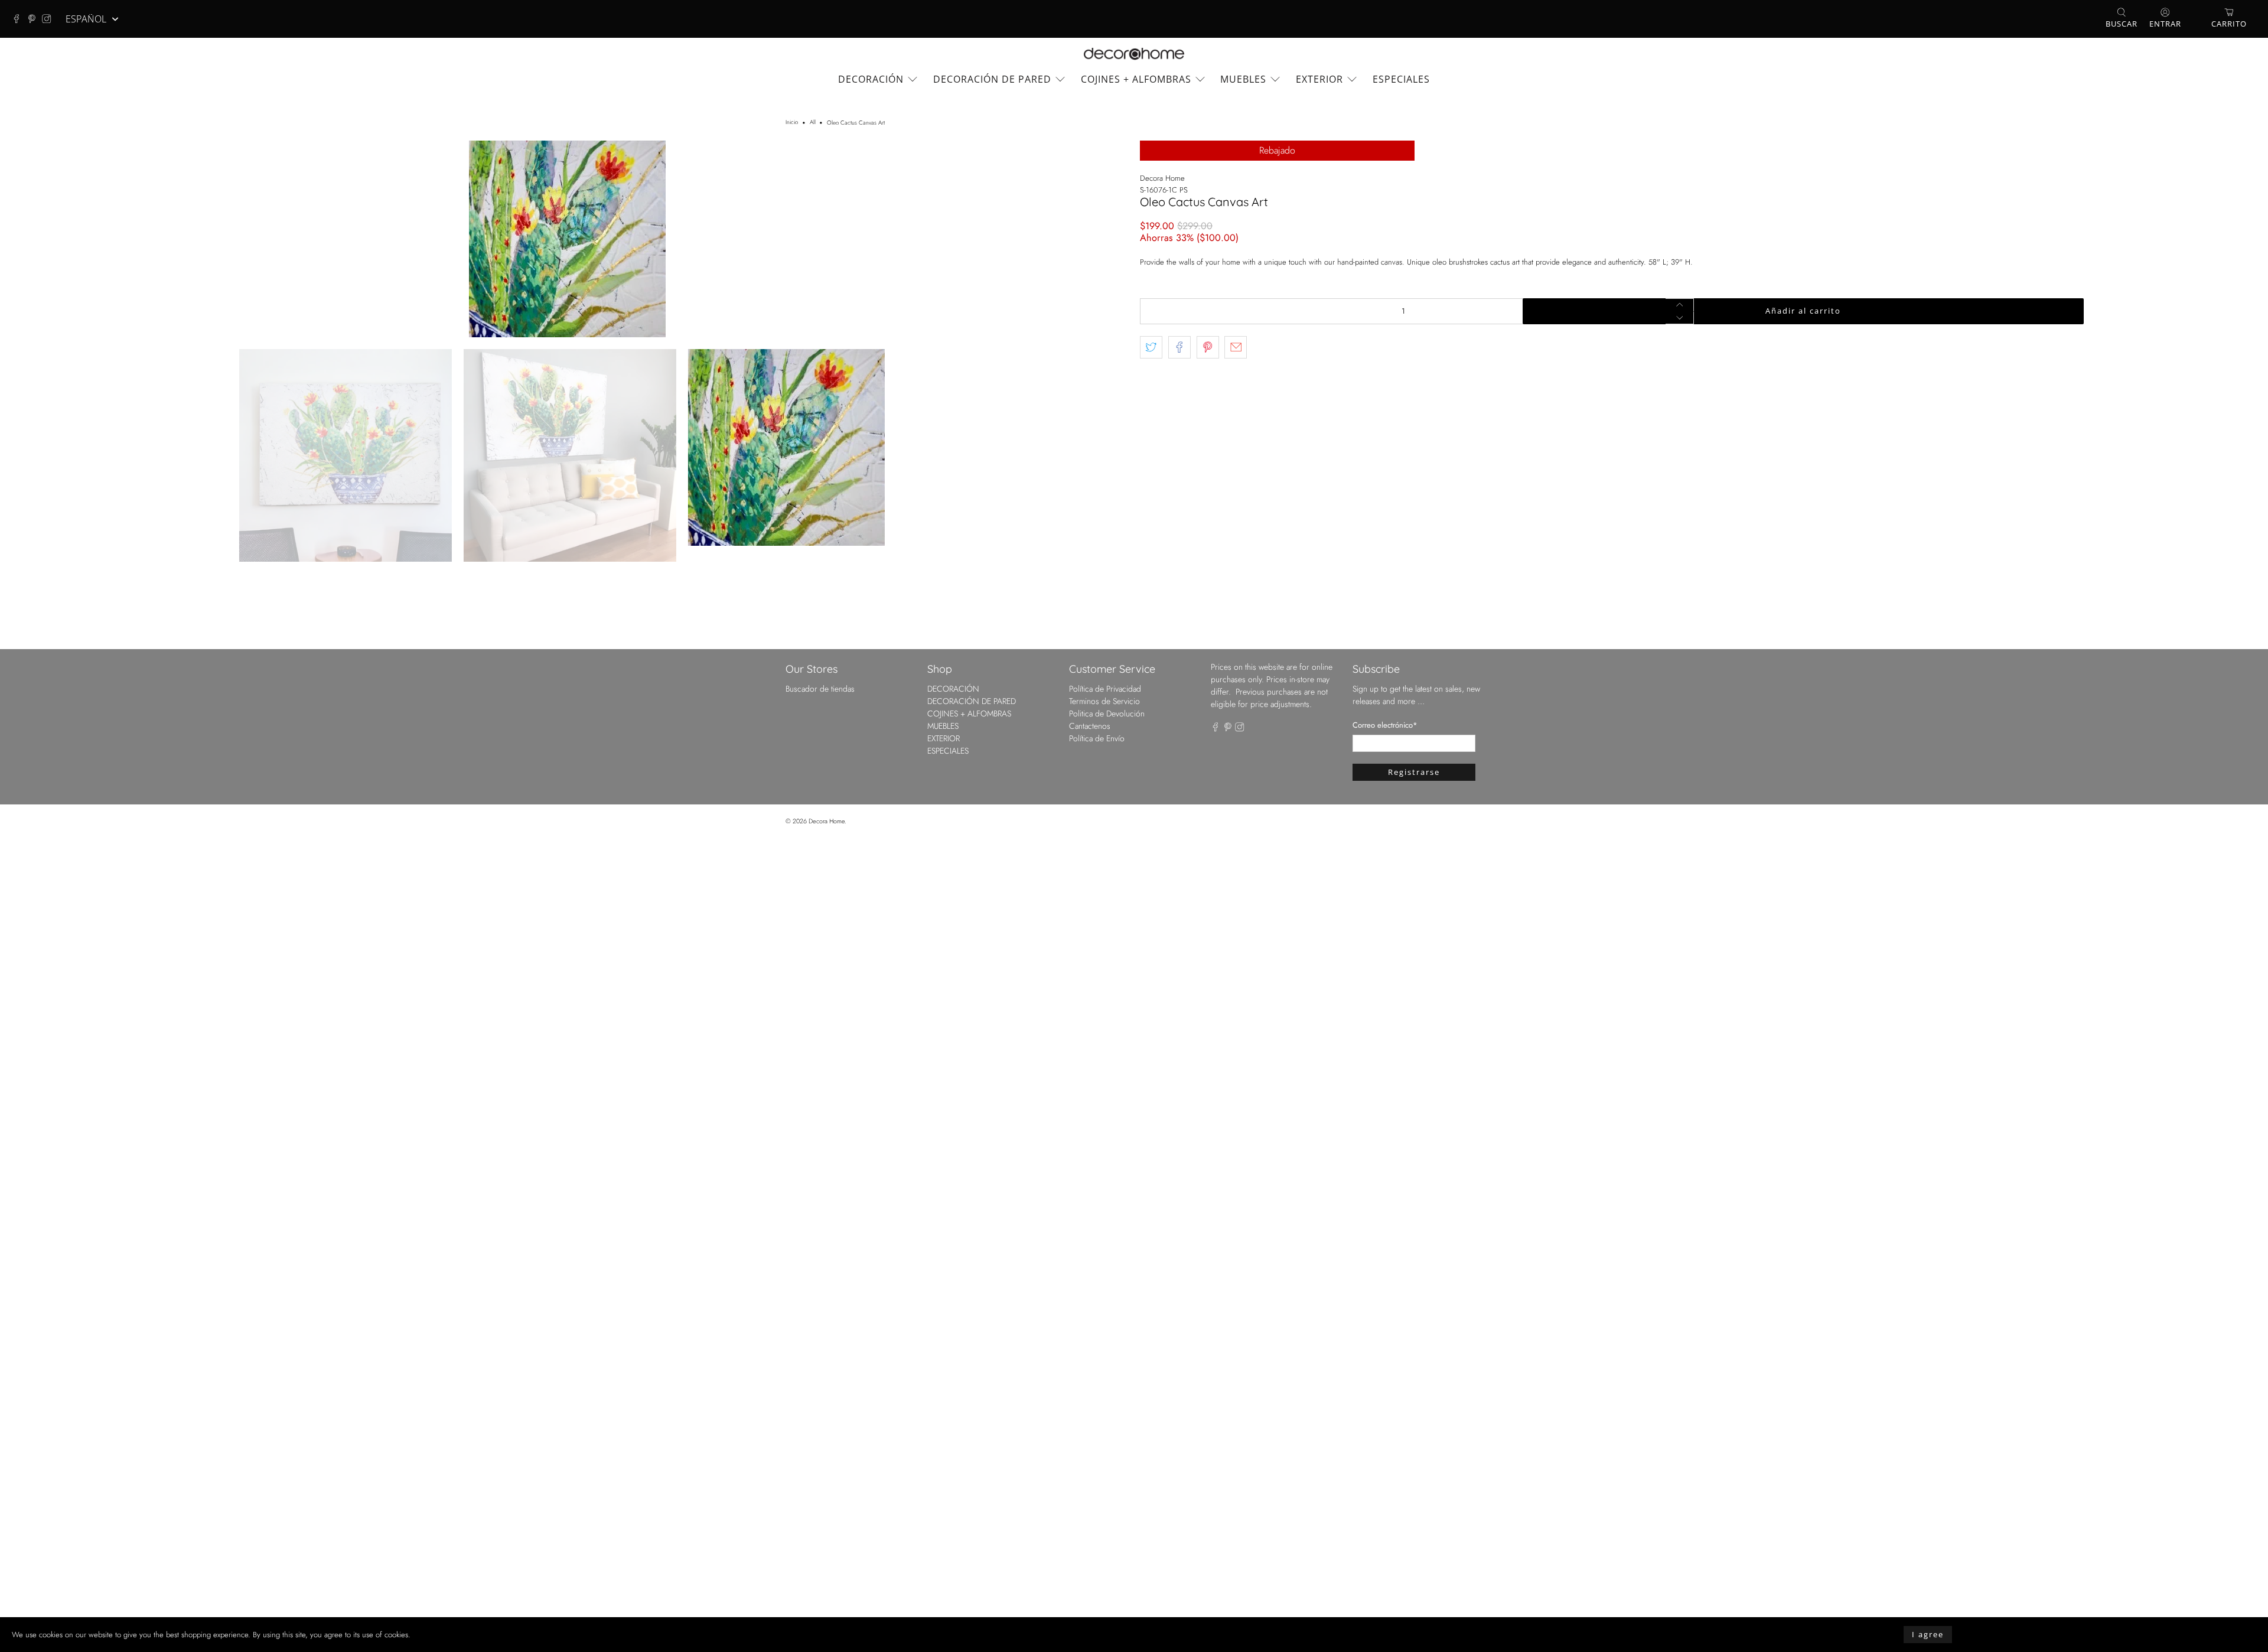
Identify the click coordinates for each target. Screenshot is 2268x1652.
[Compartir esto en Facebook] (1179, 347)
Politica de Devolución (1107, 1528)
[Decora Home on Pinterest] (35, 19)
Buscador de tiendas (820, 1503)
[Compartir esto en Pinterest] (1208, 347)
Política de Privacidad (1105, 1503)
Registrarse (1414, 1586)
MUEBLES (1243, 79)
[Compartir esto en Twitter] (1151, 347)
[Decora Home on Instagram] (50, 19)
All (813, 123)
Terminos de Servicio (1104, 1516)
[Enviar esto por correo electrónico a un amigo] (1236, 347)
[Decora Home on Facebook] (19, 19)
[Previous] (25, 646)
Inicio (792, 123)
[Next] (1109, 646)
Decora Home (1162, 178)
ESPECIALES (1401, 79)
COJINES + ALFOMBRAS (1136, 79)
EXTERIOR (1319, 79)
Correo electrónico (1385, 1539)
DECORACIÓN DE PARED (992, 79)
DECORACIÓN (871, 79)
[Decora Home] (1134, 54)
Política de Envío (1097, 1553)
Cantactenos (1090, 1540)
